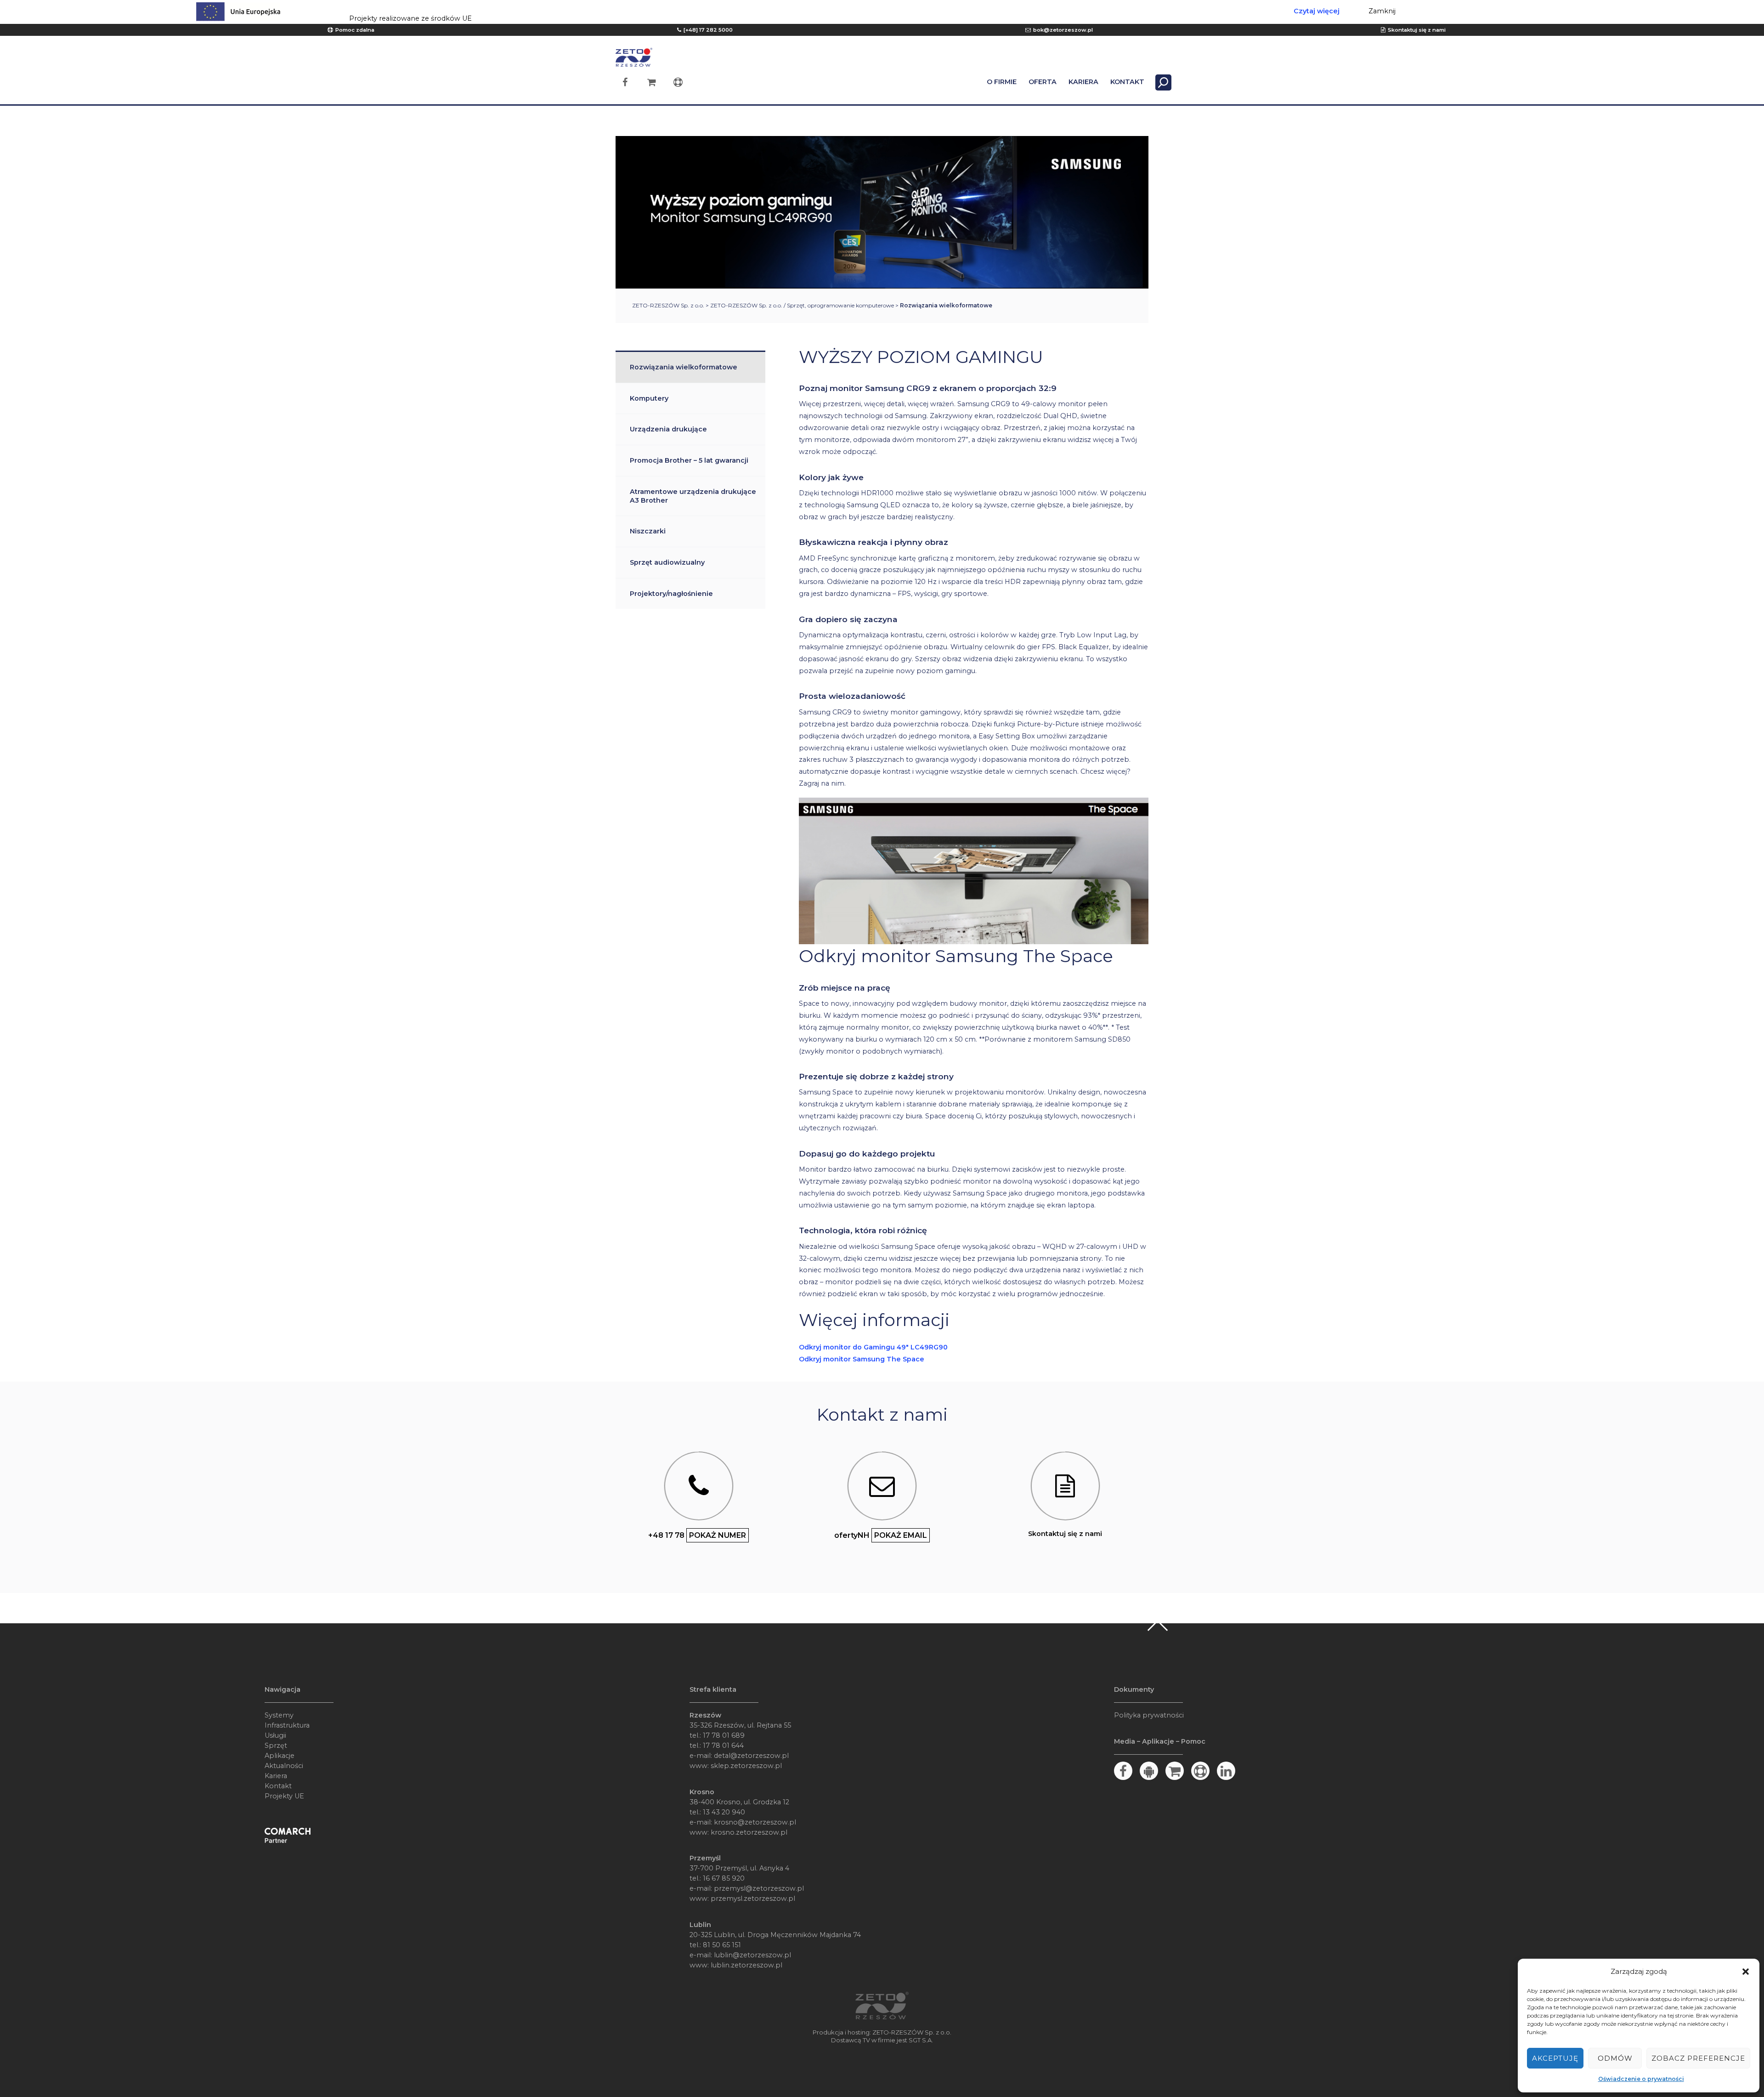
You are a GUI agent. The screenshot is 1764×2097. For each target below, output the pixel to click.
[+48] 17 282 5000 (708, 30)
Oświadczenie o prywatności (1641, 2079)
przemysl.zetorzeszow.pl (753, 1899)
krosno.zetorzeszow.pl (749, 1832)
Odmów (1615, 2058)
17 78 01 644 (723, 1746)
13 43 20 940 (724, 1812)
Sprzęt (276, 1746)
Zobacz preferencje (1698, 2058)
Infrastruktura (287, 1725)
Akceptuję (1555, 2058)
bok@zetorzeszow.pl (1063, 30)
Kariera (276, 1776)
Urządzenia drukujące (668, 429)
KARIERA (1083, 82)
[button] (1746, 1972)
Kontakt (278, 1786)
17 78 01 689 (724, 1735)
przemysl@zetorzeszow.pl (759, 1888)
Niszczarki (648, 531)
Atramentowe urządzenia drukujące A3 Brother (693, 496)
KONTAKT (1127, 82)
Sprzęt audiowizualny (667, 562)
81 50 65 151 (722, 1945)
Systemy (279, 1715)
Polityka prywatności (1149, 1715)
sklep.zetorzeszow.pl (746, 1766)
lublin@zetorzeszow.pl (752, 1955)
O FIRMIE (1002, 82)
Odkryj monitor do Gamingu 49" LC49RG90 (873, 1347)
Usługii (275, 1735)
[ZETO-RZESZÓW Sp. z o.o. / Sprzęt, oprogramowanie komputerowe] (634, 62)
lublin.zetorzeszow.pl (746, 1965)
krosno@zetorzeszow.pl (755, 1822)
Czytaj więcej (1317, 11)
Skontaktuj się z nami (1417, 30)
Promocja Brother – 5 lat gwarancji (689, 460)
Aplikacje (280, 1756)
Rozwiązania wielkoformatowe (684, 367)
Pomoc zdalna (355, 30)
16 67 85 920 (724, 1878)
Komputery (649, 398)
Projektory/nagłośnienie (671, 594)
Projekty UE (284, 1796)
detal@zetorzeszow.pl (751, 1756)
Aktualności (284, 1766)
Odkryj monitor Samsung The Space (862, 1359)
